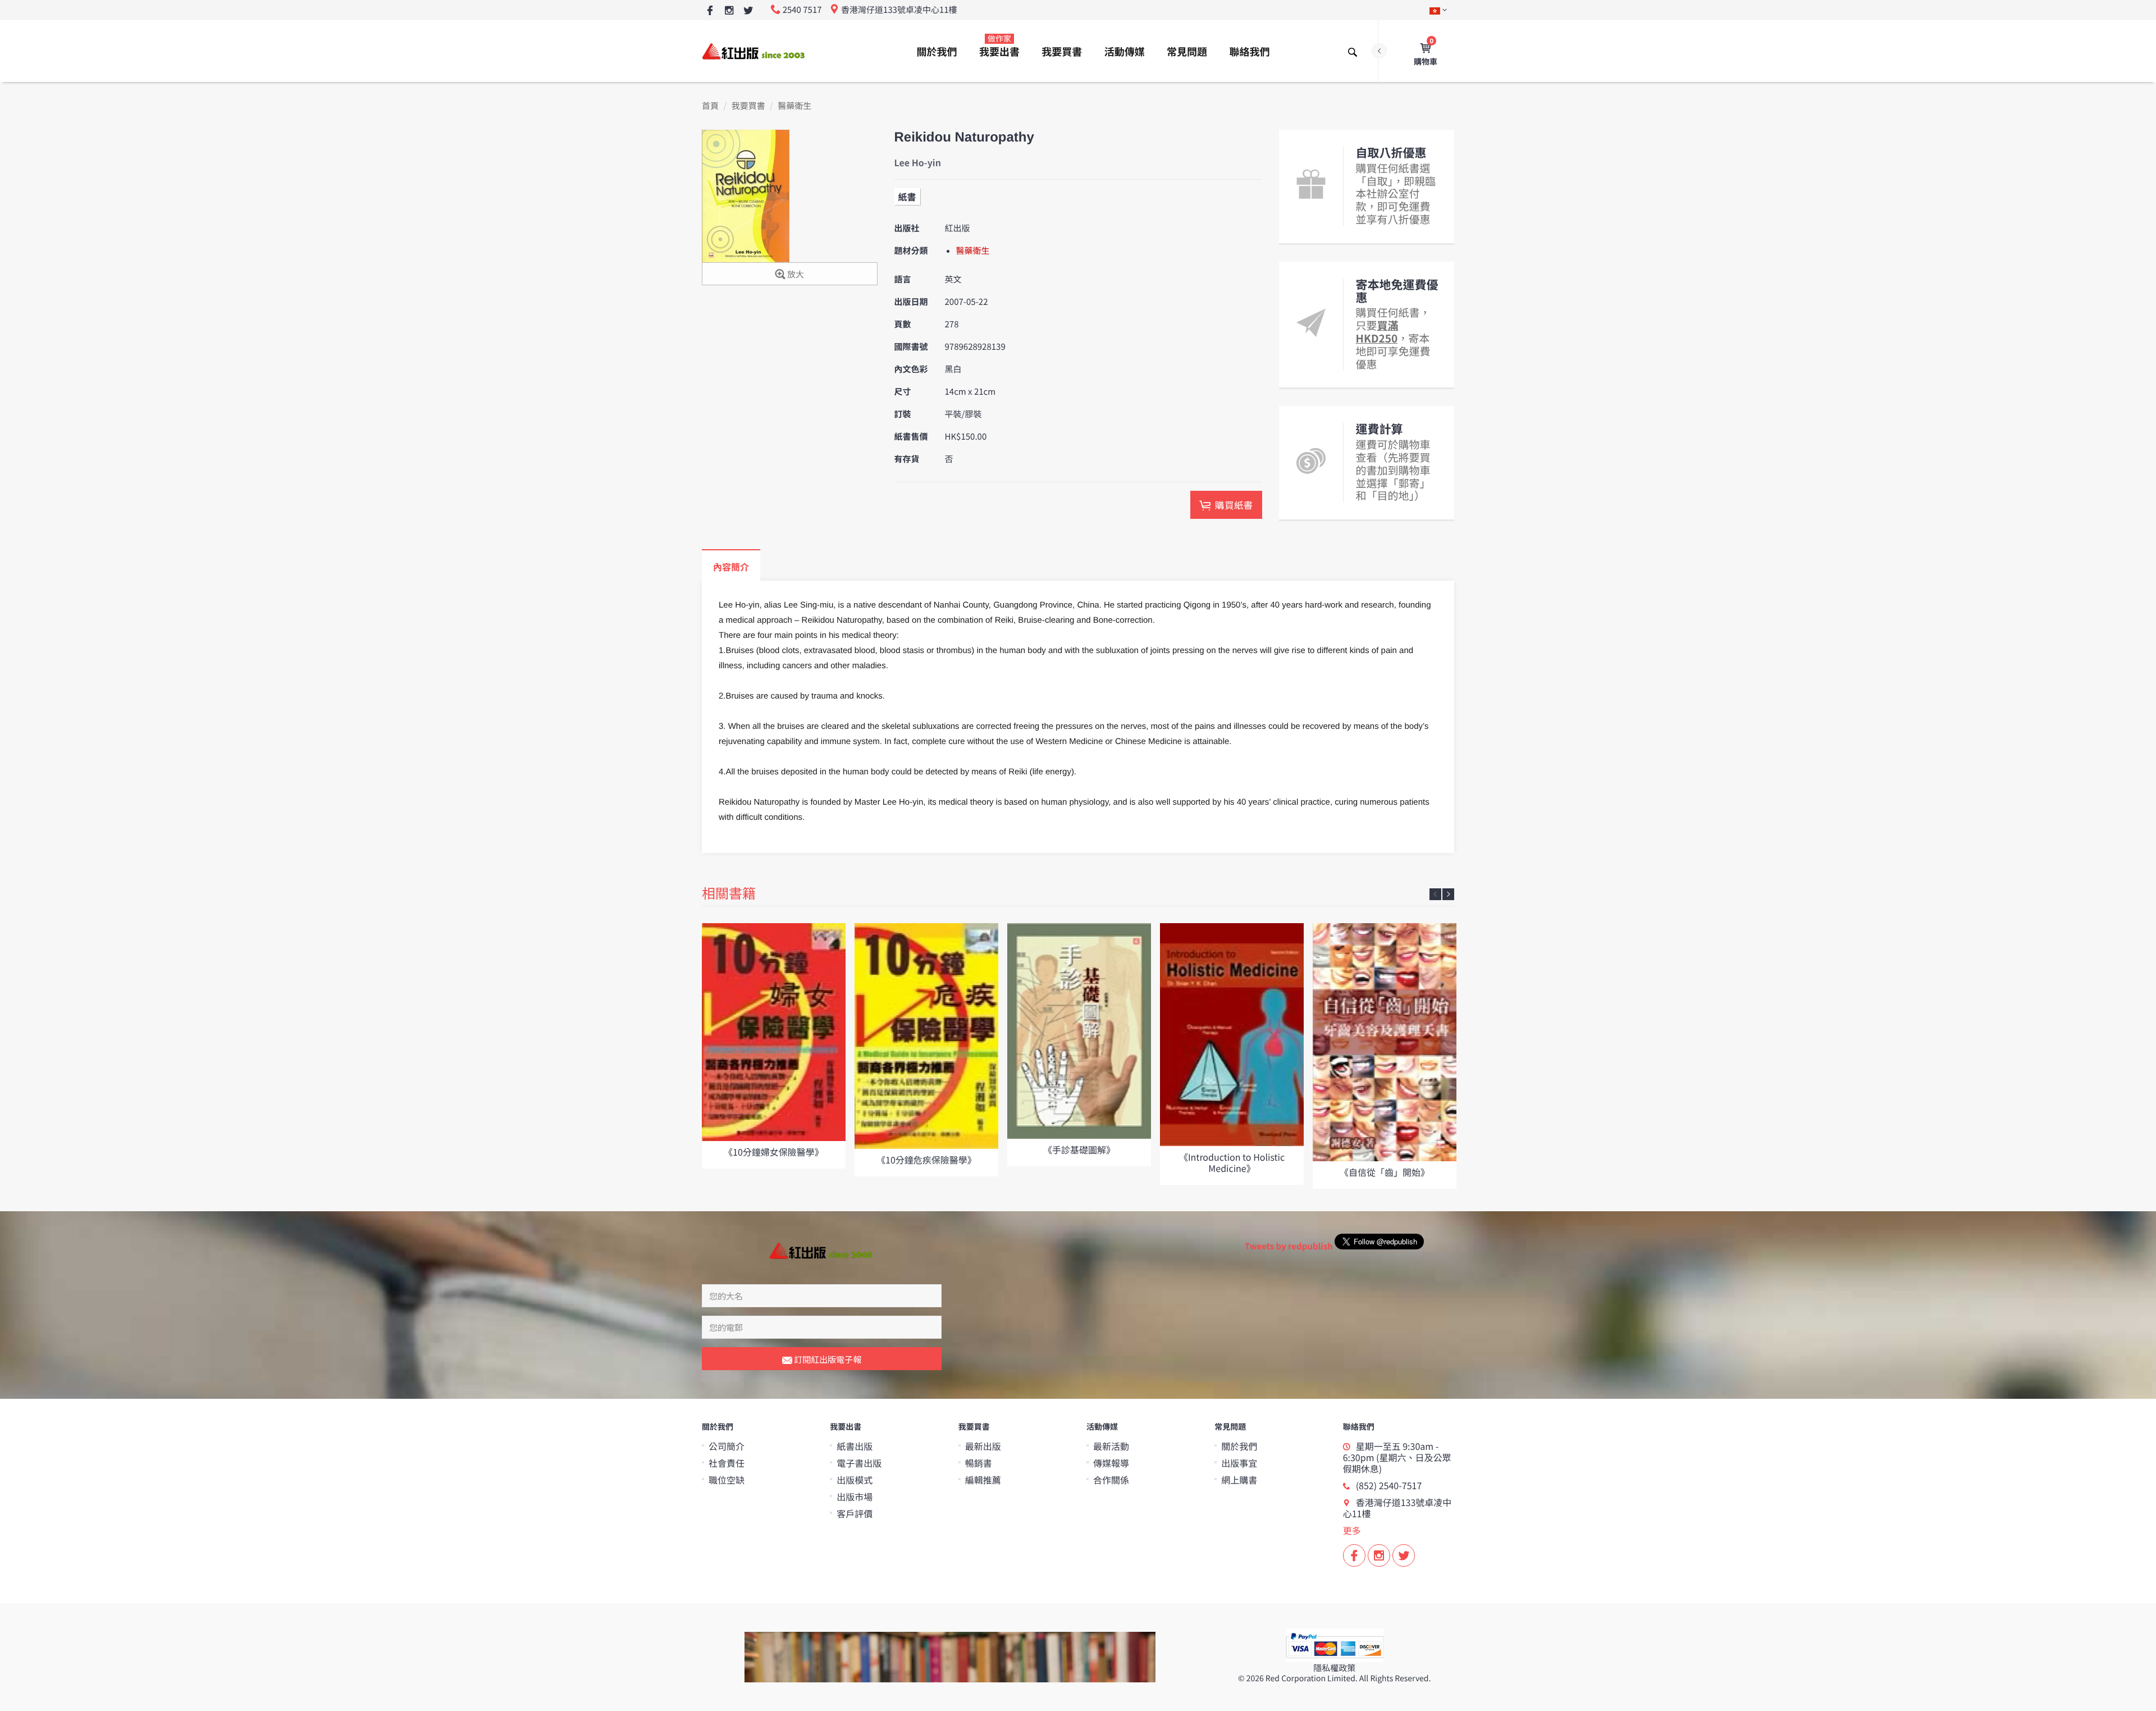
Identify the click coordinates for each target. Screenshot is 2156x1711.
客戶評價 (855, 1513)
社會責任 (727, 1463)
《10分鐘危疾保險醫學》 (926, 1160)
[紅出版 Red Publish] (754, 51)
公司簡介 (727, 1446)
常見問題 (1187, 52)
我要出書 (999, 46)
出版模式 (855, 1480)
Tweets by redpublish (1289, 1246)
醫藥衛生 (794, 106)
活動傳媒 (1125, 52)
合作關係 (1111, 1480)
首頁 (710, 106)
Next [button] (1448, 894)
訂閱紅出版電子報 (827, 1359)
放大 (795, 274)
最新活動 (1111, 1446)
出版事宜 (1239, 1463)
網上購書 (1239, 1480)
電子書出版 (859, 1463)
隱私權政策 (1334, 1668)
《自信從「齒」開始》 (1385, 1172)
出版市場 (855, 1496)
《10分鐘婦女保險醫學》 (774, 1152)
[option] (774, 1046)
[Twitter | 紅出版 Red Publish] (748, 11)
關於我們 (937, 52)
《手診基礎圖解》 (1079, 1149)
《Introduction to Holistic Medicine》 (1232, 1162)
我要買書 (1062, 52)
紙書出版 (855, 1446)
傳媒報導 (1111, 1463)
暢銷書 (979, 1463)
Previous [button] (1435, 894)
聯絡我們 (1249, 52)
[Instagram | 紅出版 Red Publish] (729, 11)
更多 (1352, 1530)
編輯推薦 (983, 1480)
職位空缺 (727, 1480)
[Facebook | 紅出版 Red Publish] (710, 11)
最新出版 (983, 1446)
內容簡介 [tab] (731, 567)
